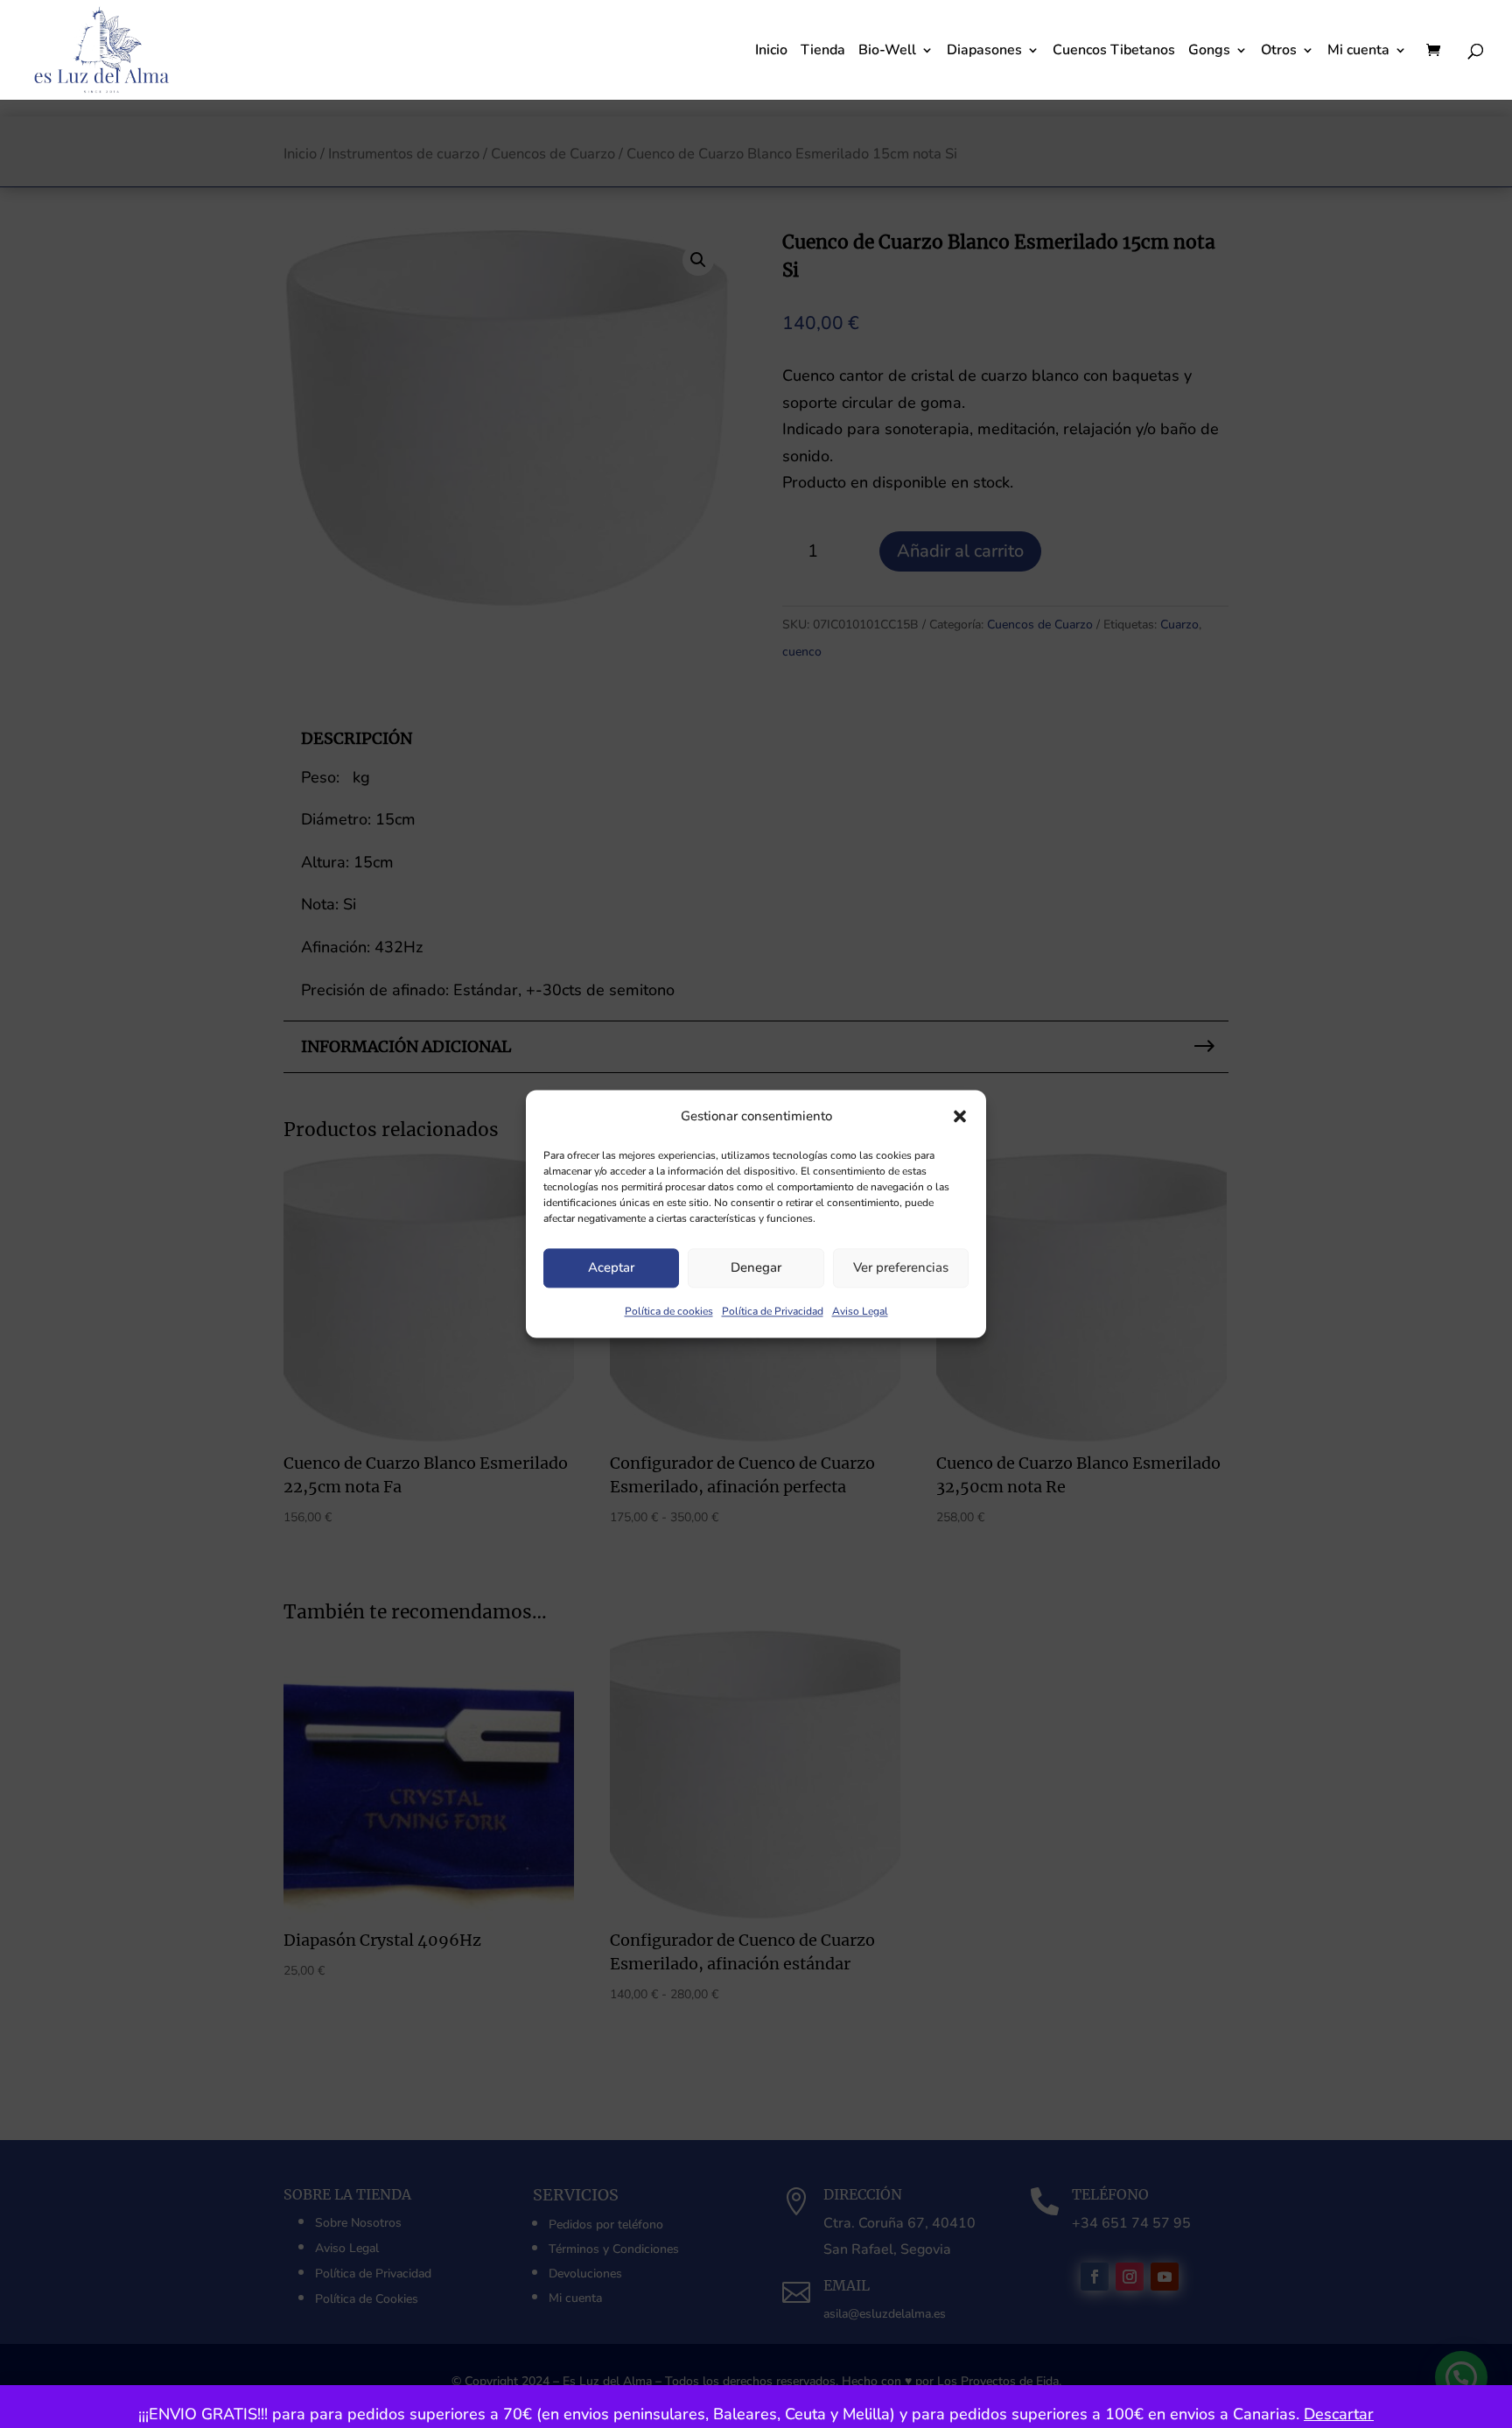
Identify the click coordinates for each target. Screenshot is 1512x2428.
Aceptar (611, 1268)
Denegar (756, 1268)
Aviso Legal (860, 1311)
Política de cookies (669, 1311)
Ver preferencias (901, 1268)
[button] (960, 1117)
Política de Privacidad (773, 1311)
